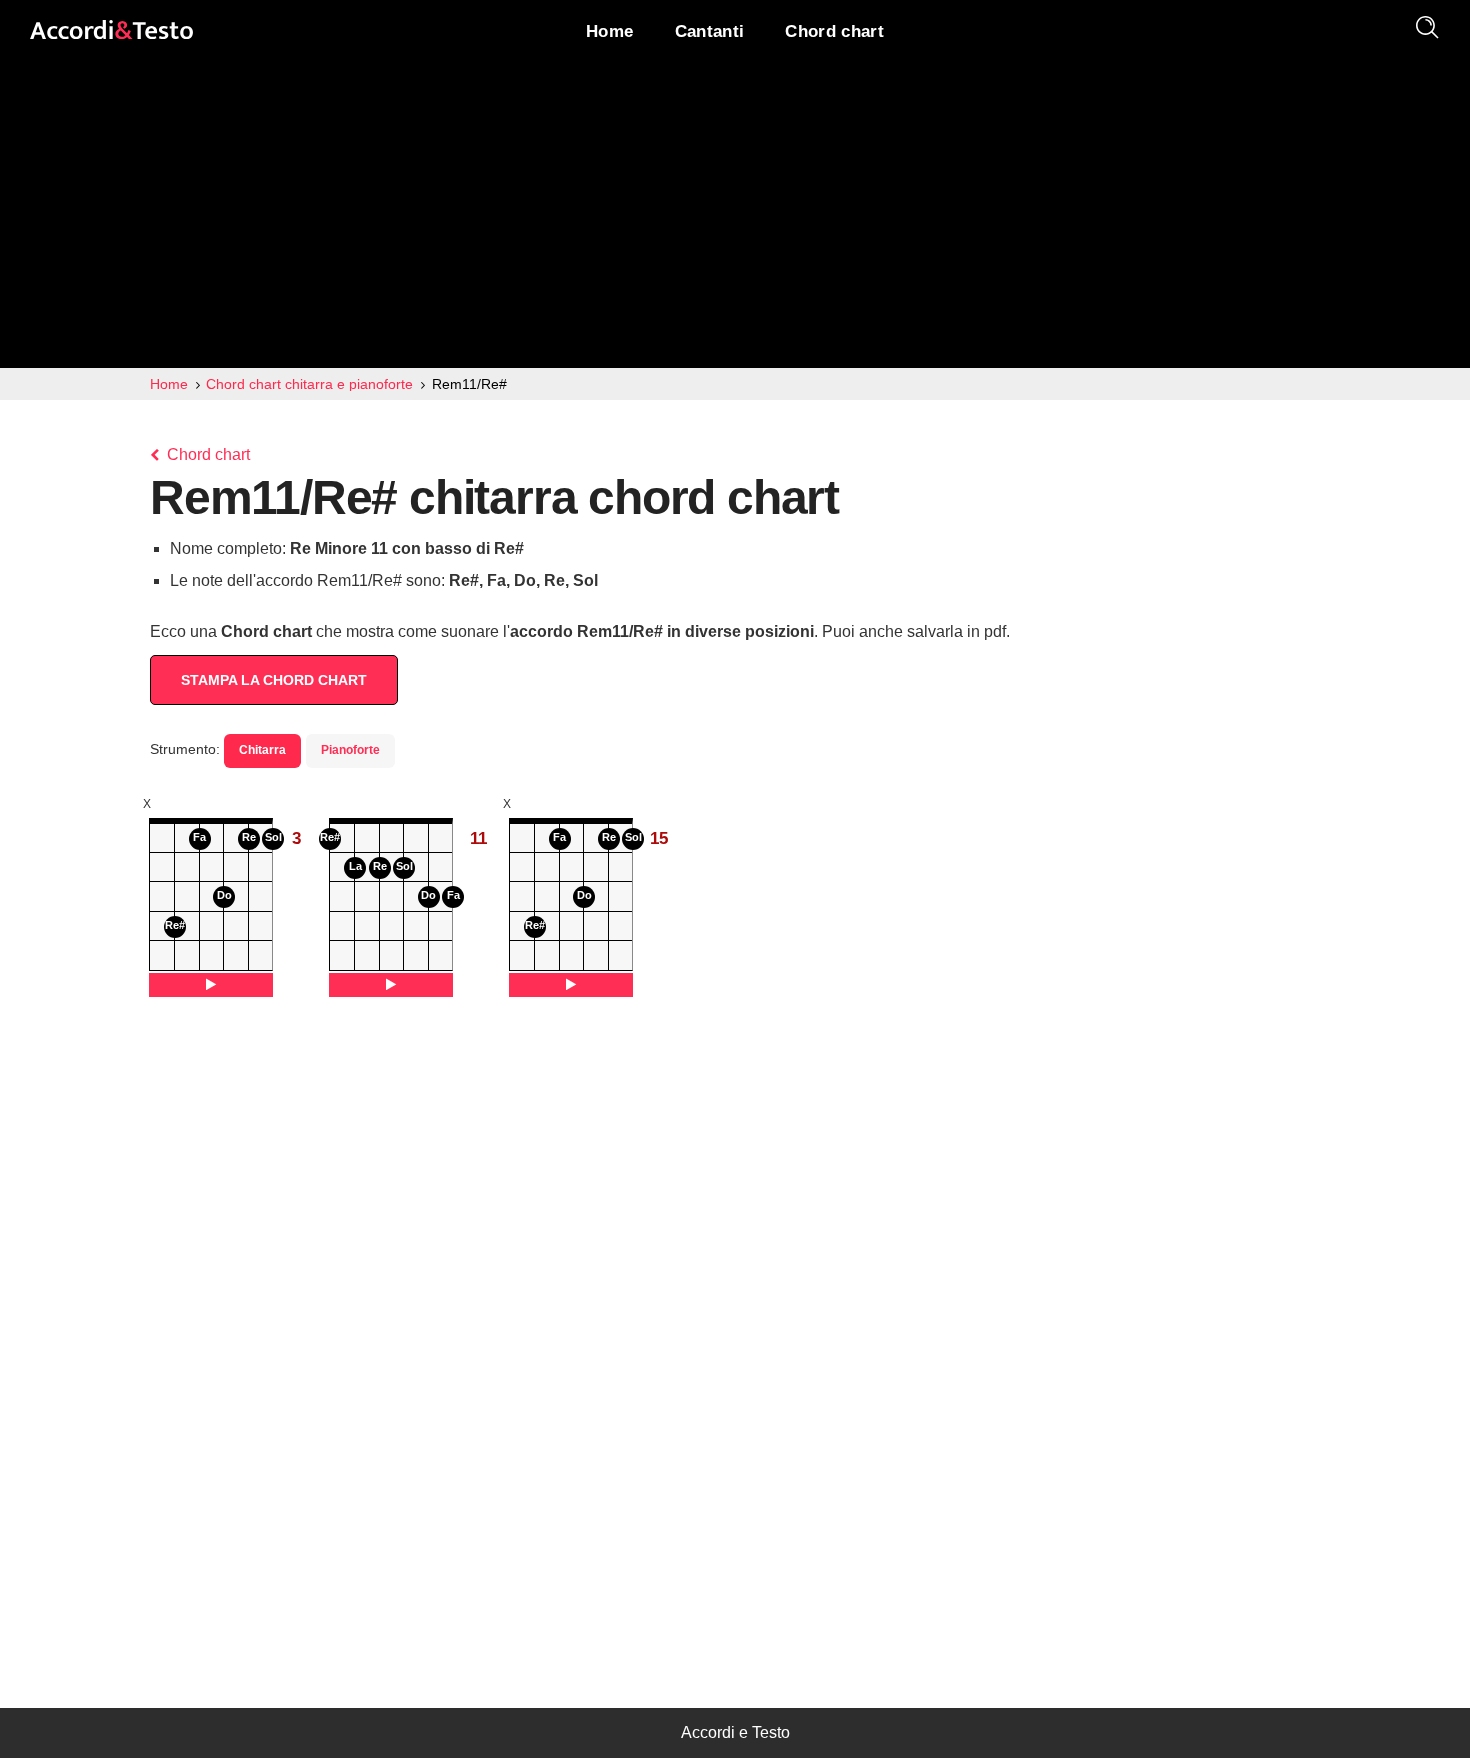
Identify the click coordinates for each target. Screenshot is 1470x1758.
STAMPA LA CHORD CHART (274, 680)
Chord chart (206, 454)
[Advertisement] (735, 218)
